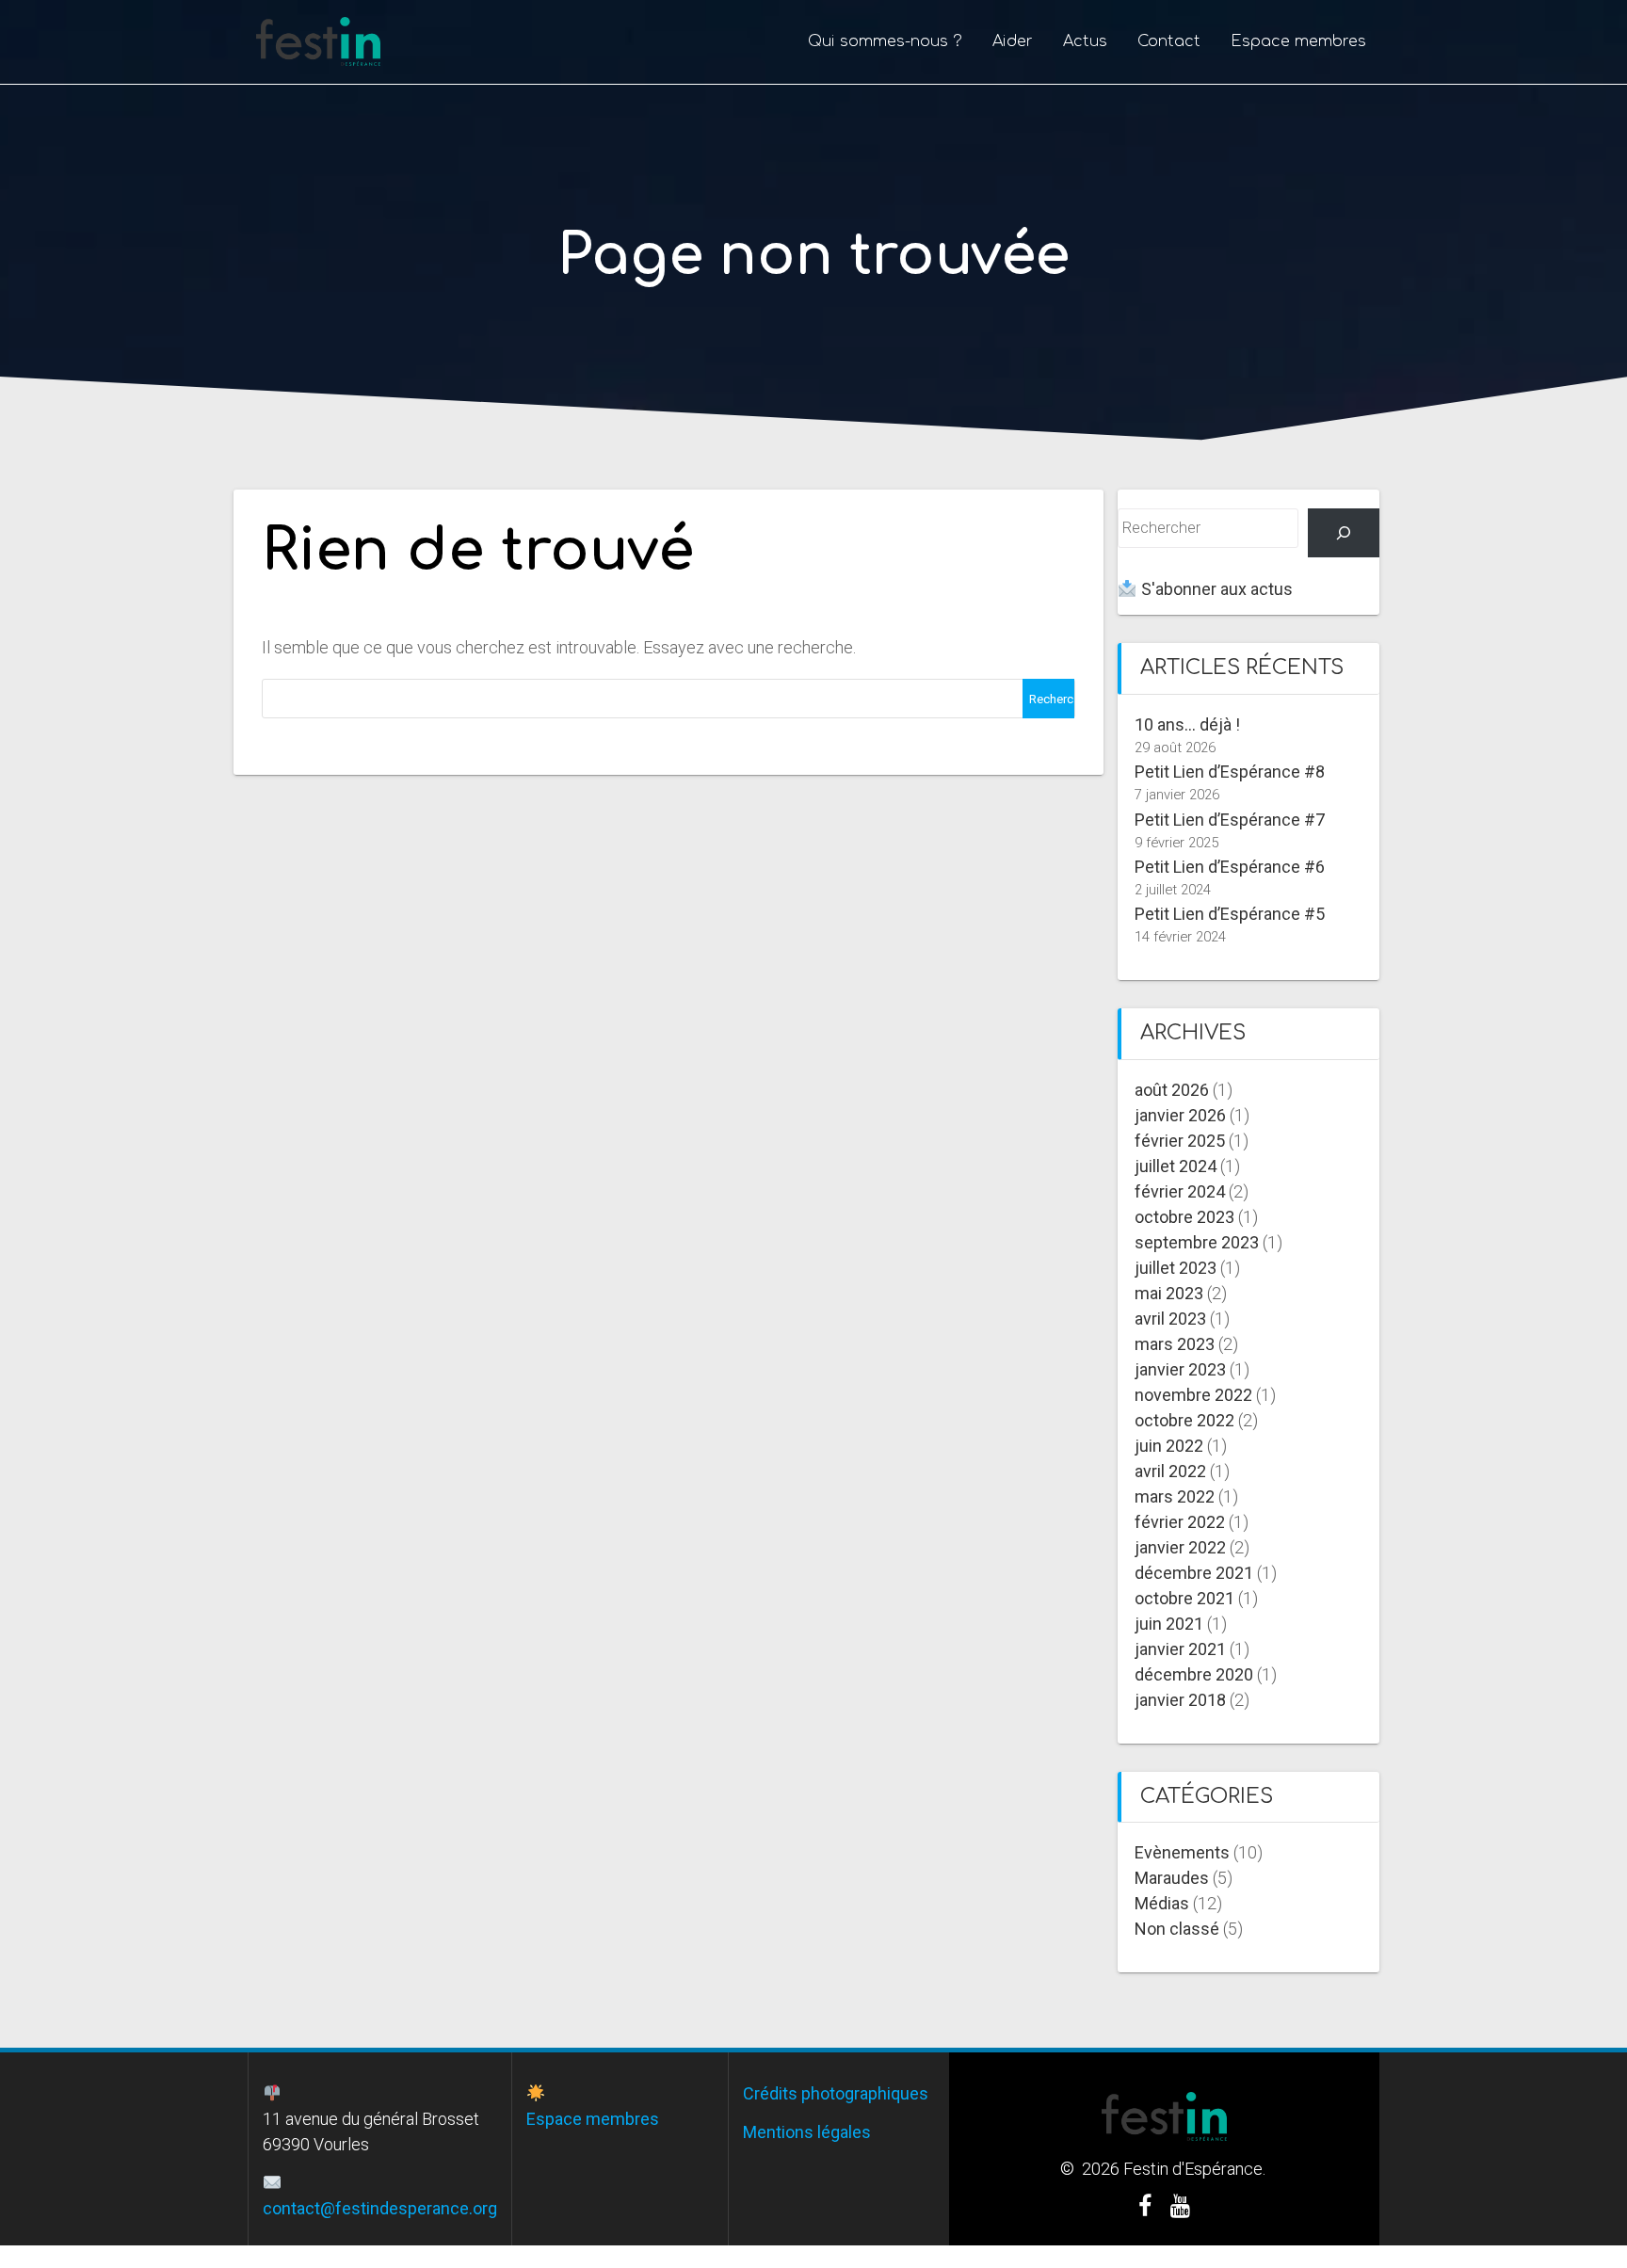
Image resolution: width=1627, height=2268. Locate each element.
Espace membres (1298, 41)
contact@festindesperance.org (380, 2208)
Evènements (1182, 1852)
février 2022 (1180, 1522)
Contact (1169, 41)
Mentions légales (807, 2132)
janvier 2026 (1180, 1115)
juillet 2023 (1176, 1268)
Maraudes (1172, 1878)
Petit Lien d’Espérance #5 (1230, 914)
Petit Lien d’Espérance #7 (1230, 820)
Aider (1013, 41)
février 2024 (1180, 1191)
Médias (1162, 1903)
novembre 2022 (1193, 1395)
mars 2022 (1175, 1496)
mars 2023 (1175, 1344)
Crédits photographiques (836, 2093)
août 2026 (1172, 1090)
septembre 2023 (1197, 1242)
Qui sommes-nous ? (885, 41)
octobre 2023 (1184, 1217)
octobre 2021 (1184, 1598)
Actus (1085, 41)
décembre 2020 (1194, 1674)
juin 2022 (1169, 1446)
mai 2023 (1169, 1293)
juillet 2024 (1176, 1166)
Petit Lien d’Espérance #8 (1230, 772)
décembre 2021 (1194, 1573)
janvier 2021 (1180, 1649)
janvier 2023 (1180, 1369)
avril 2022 (1170, 1471)
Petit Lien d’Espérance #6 (1230, 867)
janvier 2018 (1180, 1700)
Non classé (1177, 1929)
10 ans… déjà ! (1187, 724)
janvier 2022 (1180, 1547)
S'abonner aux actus (1215, 589)
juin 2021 (1169, 1624)
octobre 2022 (1184, 1420)
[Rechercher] (1344, 533)
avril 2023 (1170, 1319)
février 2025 (1180, 1141)
